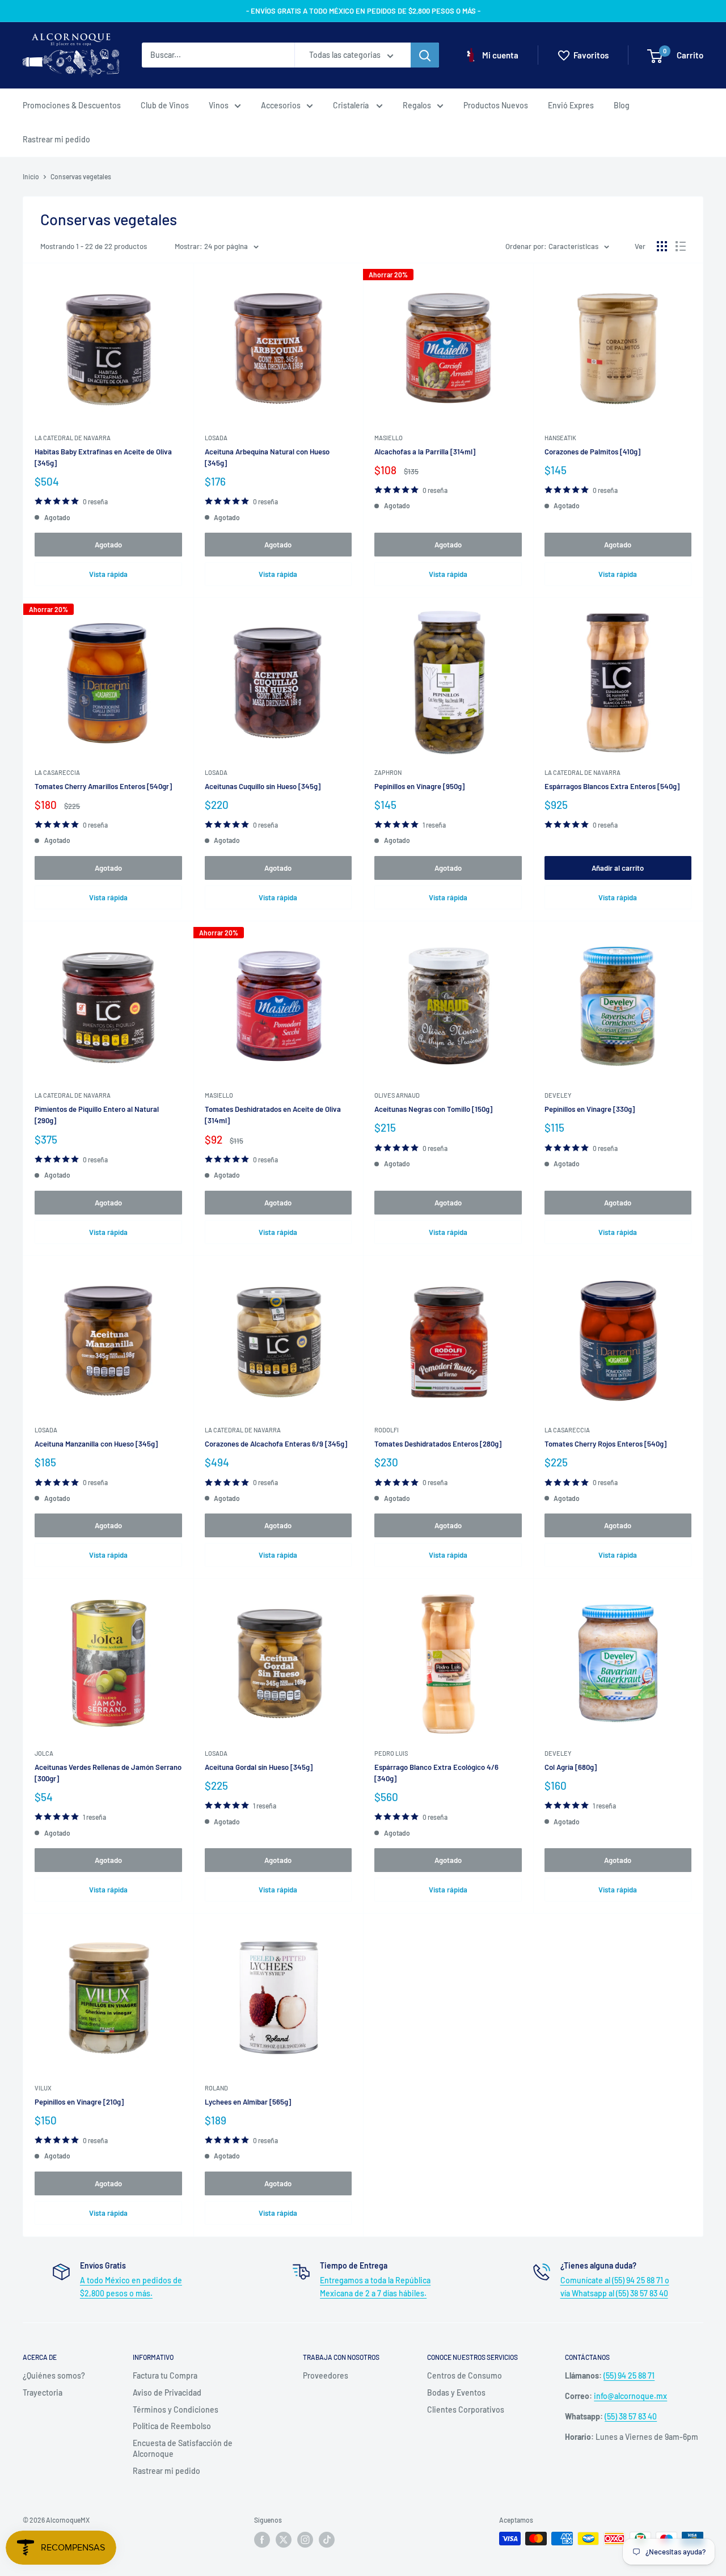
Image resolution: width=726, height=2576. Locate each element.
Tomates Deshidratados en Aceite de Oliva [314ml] (273, 1115)
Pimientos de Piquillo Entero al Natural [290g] (97, 1115)
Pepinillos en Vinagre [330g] (590, 1109)
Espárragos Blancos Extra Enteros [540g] (612, 786)
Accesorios (281, 105)
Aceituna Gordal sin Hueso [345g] (259, 1767)
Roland (216, 2088)
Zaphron (388, 772)
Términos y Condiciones (176, 2410)
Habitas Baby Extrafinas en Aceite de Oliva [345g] (103, 457)
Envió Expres (571, 105)
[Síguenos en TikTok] (327, 2540)
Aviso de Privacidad (167, 2392)
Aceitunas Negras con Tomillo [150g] (433, 1109)
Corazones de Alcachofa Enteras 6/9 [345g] (276, 1444)
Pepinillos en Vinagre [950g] (419, 786)
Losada (216, 438)
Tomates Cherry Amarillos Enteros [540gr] (103, 786)
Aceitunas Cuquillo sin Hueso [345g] (263, 786)
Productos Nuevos (496, 105)
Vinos (219, 105)
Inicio (31, 176)
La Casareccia (57, 772)
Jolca (44, 1753)
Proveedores (326, 2375)
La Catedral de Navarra (73, 438)
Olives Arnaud (397, 1095)
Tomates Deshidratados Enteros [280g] (438, 1444)
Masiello (389, 438)
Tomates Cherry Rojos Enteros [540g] (605, 1444)
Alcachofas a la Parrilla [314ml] (425, 452)
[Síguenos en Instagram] (305, 2540)
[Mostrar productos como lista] (681, 246)
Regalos (417, 105)
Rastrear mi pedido (56, 139)
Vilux (43, 2088)
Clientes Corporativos (466, 2410)
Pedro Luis (391, 1753)
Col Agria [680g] (571, 1767)
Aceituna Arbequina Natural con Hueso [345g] (267, 457)
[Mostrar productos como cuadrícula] (662, 246)
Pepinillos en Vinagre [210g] (79, 2102)
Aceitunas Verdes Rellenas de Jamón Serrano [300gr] (108, 1773)
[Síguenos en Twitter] (284, 2540)
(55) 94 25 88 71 (629, 2375)
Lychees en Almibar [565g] (248, 2102)
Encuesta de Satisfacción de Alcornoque (183, 2449)
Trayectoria (43, 2392)
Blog (622, 105)
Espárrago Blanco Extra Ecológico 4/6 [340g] (436, 1773)
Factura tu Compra (165, 2375)
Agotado (108, 545)
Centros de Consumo (465, 2375)
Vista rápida (108, 574)
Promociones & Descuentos (72, 105)
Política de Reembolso (172, 2426)
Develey (558, 1095)
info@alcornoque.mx (630, 2396)
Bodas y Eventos (456, 2392)
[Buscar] (425, 56)
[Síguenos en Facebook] (262, 2540)
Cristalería (352, 105)
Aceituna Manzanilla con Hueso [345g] (96, 1444)
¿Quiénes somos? (54, 2375)
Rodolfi (387, 1430)
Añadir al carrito (618, 868)
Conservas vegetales (81, 176)
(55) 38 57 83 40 (631, 2416)
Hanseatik (560, 438)
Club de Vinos (165, 105)
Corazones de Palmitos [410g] (592, 452)
